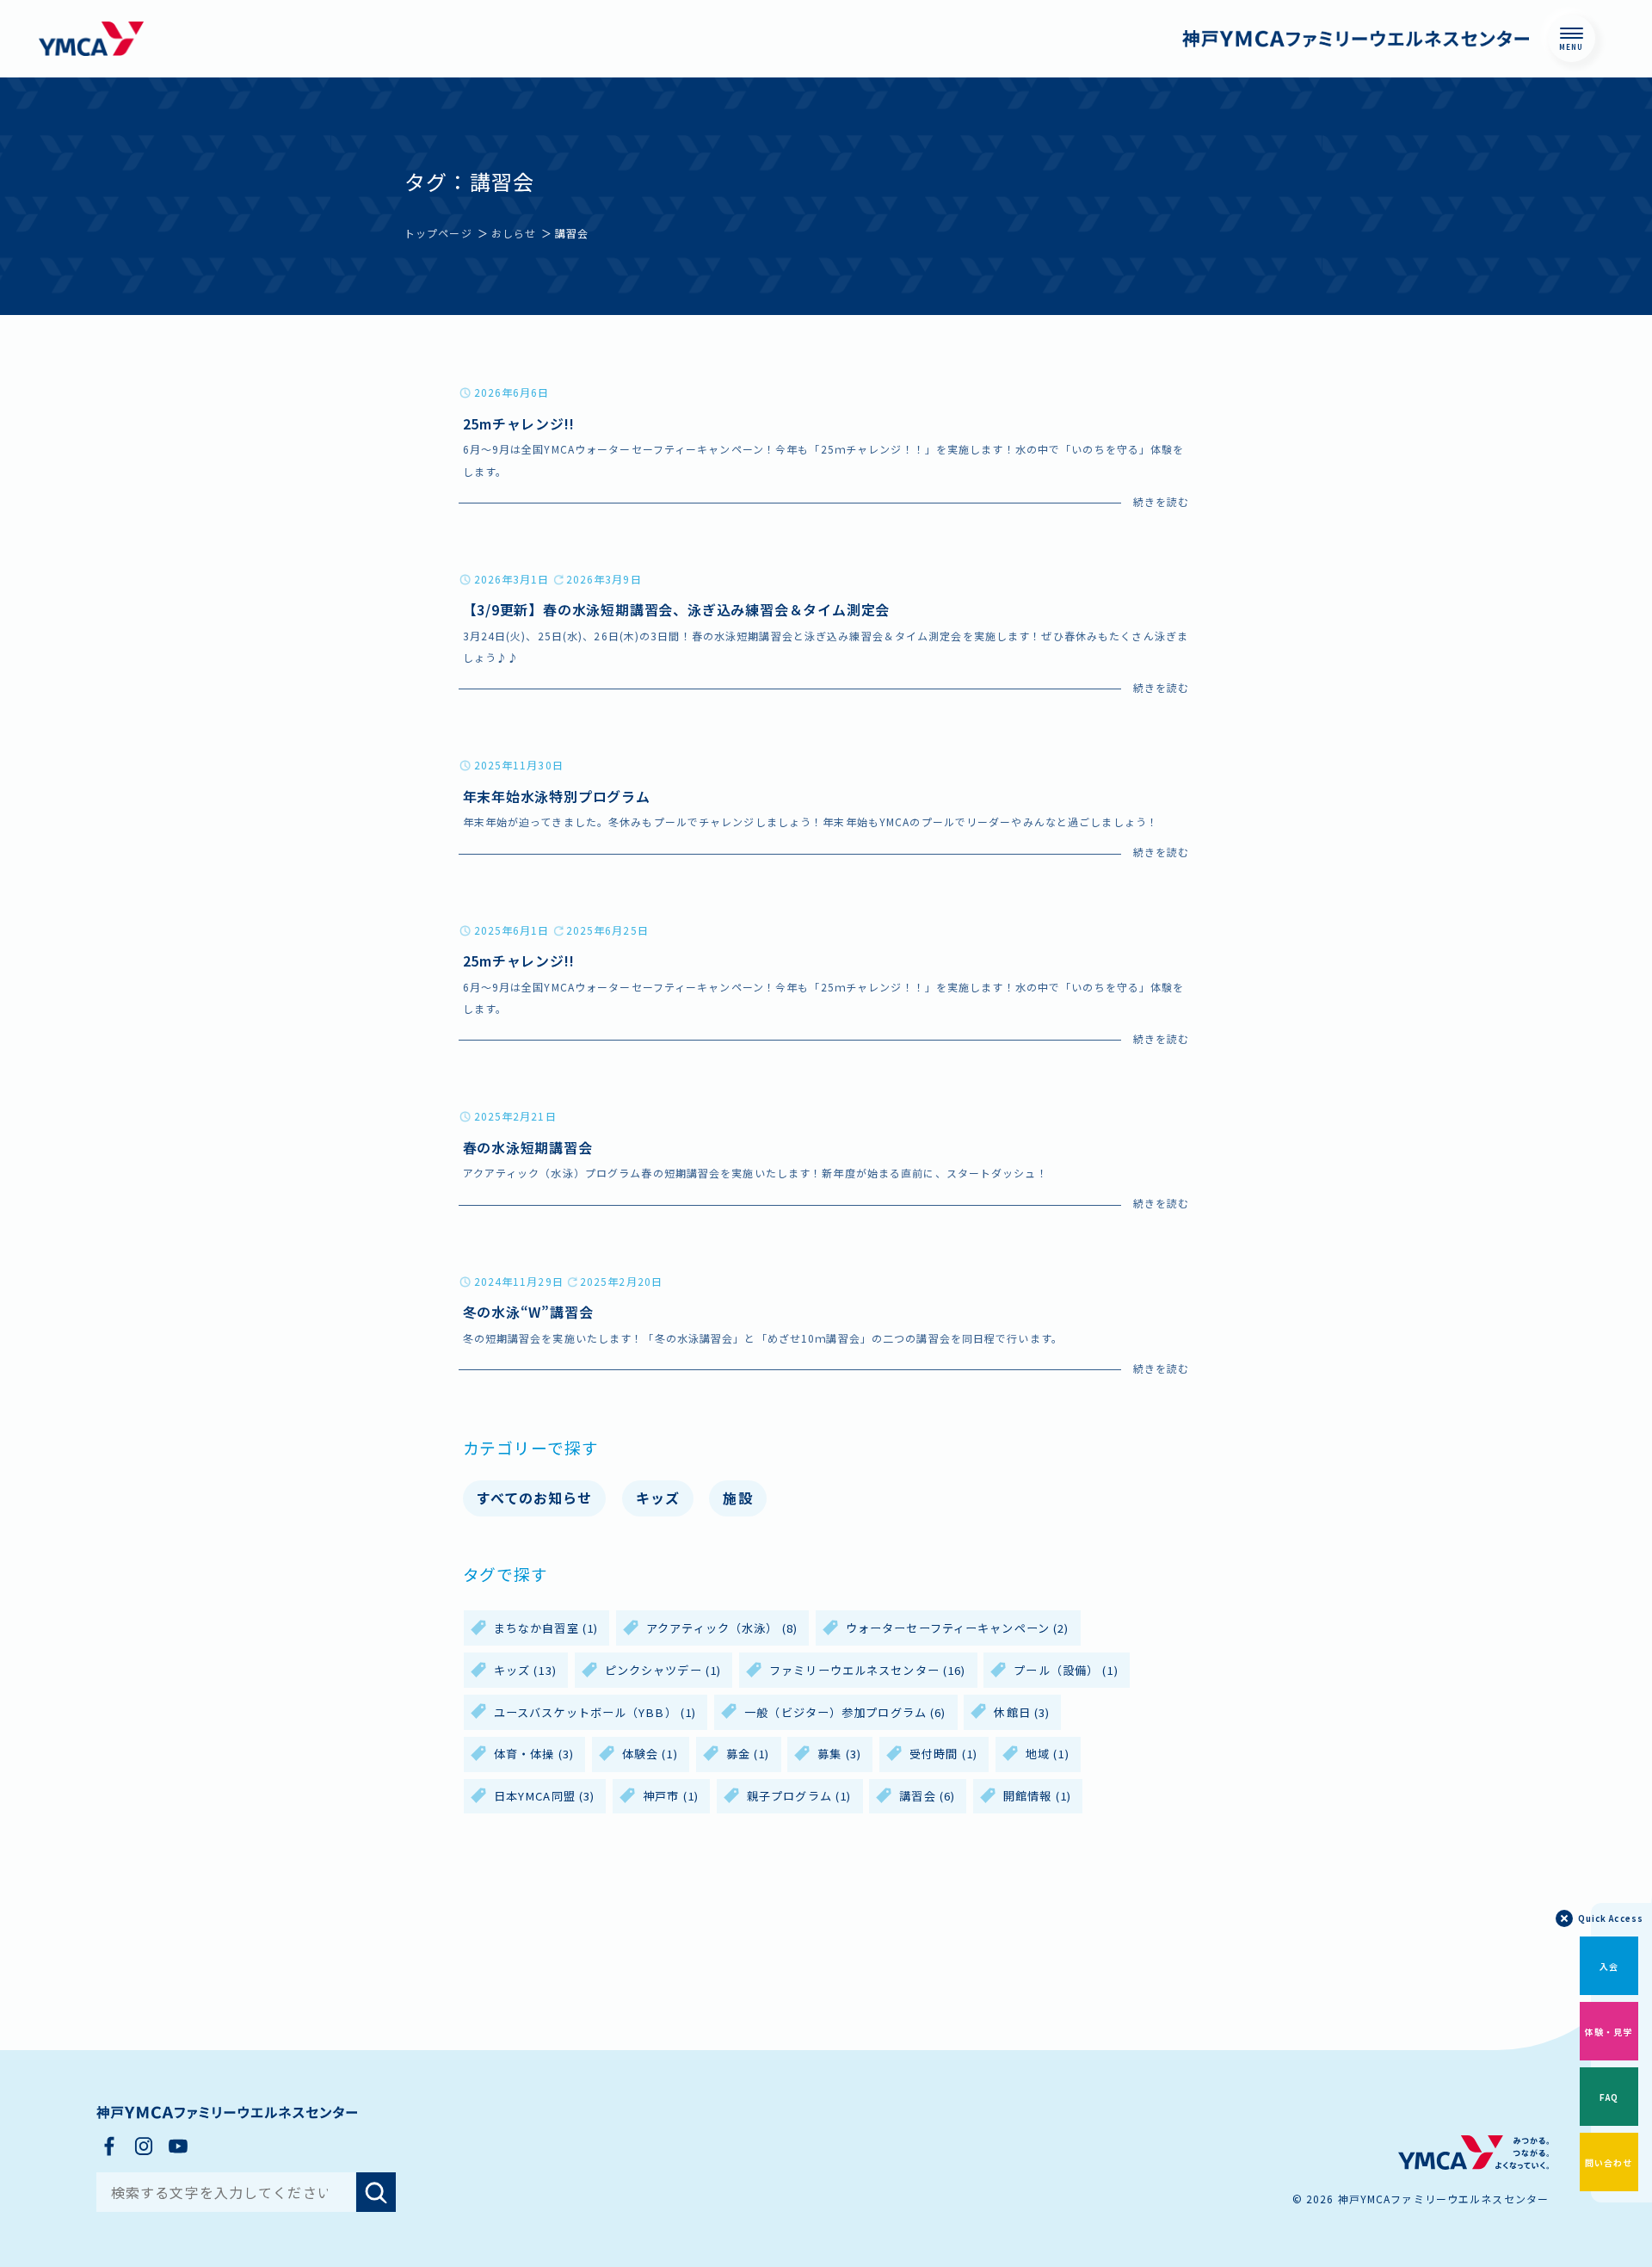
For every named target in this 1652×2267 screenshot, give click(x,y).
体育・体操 (534, 1754)
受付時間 (943, 1754)
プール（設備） (1066, 1670)
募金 (748, 1754)
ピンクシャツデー (663, 1670)
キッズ (658, 1498)
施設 (737, 1498)
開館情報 (1037, 1796)
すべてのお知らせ (535, 1498)
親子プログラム (799, 1796)
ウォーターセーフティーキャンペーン (958, 1628)
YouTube (178, 2146)
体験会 (650, 1754)
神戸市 (671, 1796)
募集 (839, 1754)
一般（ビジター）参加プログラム (845, 1712)
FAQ (1609, 2097)
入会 (1609, 1966)
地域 (1048, 1754)
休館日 (1022, 1712)
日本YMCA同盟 (544, 1796)
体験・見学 (1609, 2032)
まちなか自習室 (546, 1628)
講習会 (927, 1796)
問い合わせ (1609, 2162)
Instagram (144, 2146)
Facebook (109, 2146)
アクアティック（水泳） (722, 1628)
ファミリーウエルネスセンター (867, 1670)
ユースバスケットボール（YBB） (595, 1712)
